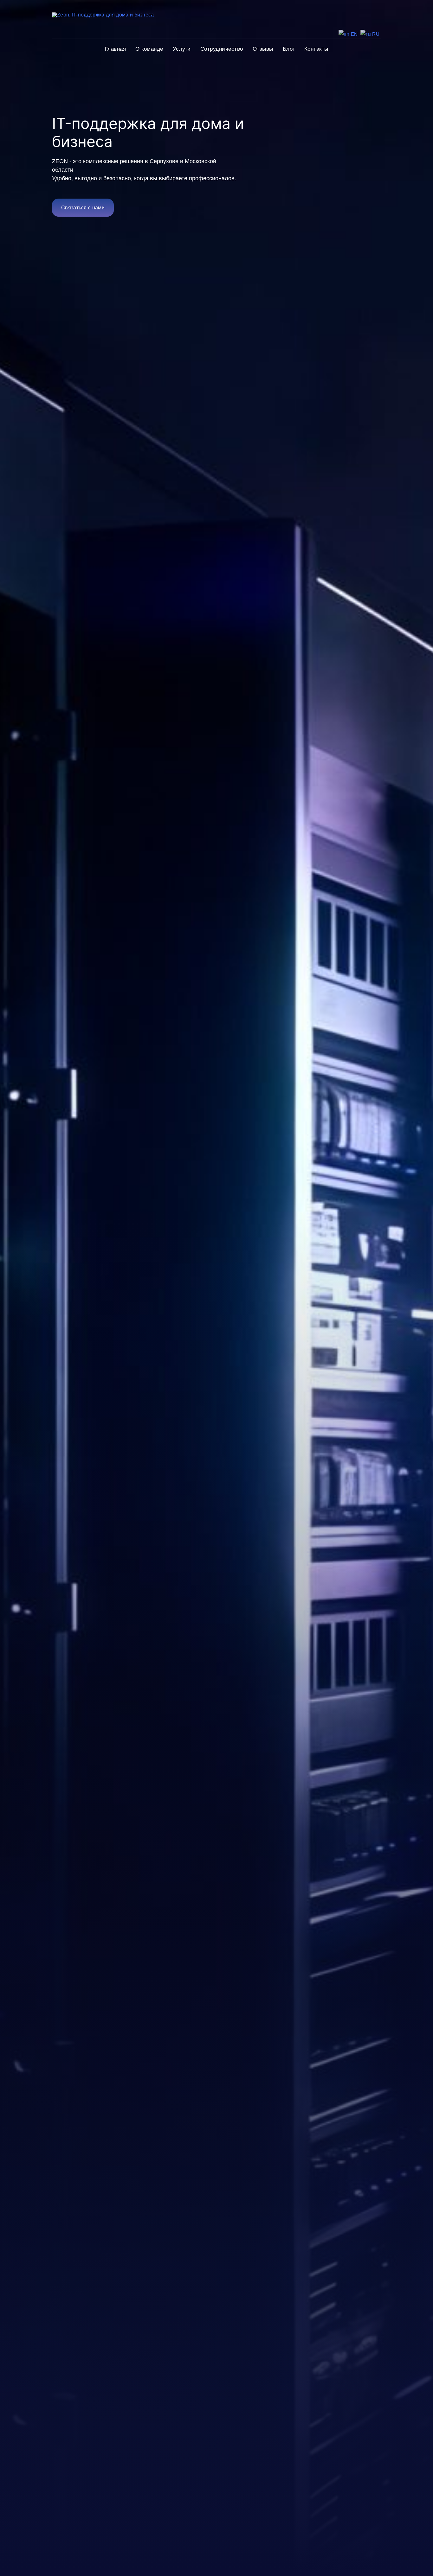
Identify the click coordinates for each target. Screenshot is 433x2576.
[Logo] (103, 15)
